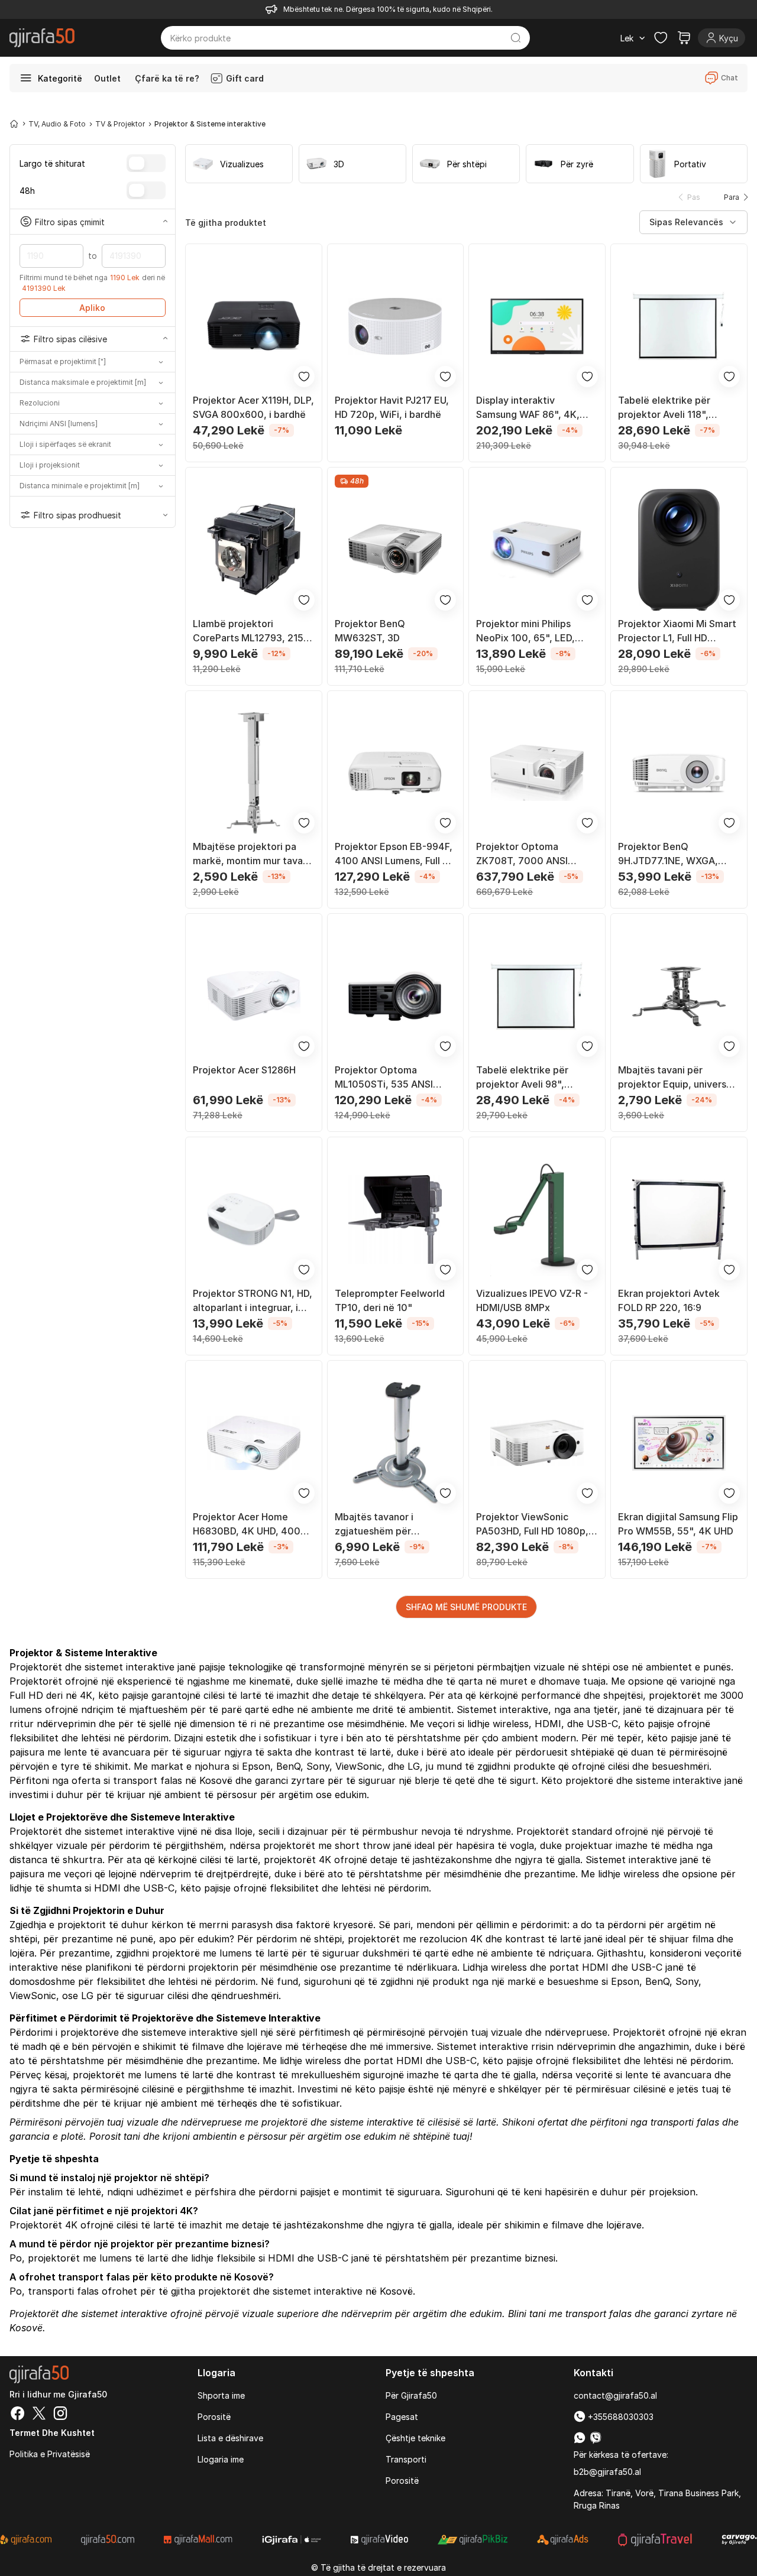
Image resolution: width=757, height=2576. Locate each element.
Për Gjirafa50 (411, 2395)
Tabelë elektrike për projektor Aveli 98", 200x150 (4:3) (522, 1078)
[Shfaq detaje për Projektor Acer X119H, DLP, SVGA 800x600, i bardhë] (254, 326)
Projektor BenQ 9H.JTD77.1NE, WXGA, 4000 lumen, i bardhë (668, 854)
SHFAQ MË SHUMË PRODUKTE (466, 1607)
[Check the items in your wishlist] (661, 38)
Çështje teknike (415, 2438)
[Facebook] (18, 2415)
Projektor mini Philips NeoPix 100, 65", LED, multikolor (525, 631)
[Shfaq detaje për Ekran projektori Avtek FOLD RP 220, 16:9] (679, 1219)
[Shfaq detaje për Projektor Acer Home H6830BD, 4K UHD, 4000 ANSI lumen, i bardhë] (254, 1443)
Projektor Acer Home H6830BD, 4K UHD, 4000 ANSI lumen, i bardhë (250, 1524)
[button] (733, 197)
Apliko (92, 308)
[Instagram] (60, 2415)
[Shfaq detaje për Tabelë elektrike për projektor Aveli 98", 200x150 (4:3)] (537, 996)
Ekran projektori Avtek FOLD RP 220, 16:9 (669, 1300)
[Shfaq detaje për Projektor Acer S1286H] (254, 996)
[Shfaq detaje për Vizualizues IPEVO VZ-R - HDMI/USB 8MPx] (537, 1219)
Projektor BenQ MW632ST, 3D (370, 631)
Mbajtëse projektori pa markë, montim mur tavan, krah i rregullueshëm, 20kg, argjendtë (252, 854)
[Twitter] (39, 2415)
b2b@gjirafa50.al (607, 2472)
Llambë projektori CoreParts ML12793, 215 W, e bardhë (248, 631)
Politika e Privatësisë (50, 2454)
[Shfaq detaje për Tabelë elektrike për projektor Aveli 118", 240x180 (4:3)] (679, 326)
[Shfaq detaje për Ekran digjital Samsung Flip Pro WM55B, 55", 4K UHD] (679, 1443)
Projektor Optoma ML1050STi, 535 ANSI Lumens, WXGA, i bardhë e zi (394, 1078)
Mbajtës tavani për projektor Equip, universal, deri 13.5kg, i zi (677, 1078)
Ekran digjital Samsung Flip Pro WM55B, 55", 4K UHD (678, 1524)
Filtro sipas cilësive (70, 339)
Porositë (214, 2417)
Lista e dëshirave (230, 2438)
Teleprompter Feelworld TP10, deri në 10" (390, 1300)
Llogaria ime (221, 2459)
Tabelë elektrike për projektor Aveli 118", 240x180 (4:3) (664, 408)
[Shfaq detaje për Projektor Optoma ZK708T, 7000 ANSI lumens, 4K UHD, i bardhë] (537, 773)
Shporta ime (221, 2395)
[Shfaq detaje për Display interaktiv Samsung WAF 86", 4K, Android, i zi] (537, 326)
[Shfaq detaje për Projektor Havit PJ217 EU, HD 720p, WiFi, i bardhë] (396, 326)
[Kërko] (516, 38)
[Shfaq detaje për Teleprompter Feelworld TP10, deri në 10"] (396, 1219)
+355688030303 (619, 2417)
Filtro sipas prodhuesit (77, 515)
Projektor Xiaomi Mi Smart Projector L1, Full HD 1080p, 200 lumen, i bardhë (677, 631)
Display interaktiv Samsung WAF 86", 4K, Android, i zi (528, 408)
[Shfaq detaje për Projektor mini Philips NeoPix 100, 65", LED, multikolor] (537, 550)
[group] (239, 164)
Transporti (406, 2459)
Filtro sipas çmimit (70, 221)
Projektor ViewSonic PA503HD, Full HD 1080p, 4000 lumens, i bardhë (532, 1524)
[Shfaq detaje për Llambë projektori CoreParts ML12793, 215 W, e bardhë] (254, 550)
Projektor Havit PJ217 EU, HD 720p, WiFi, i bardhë (392, 407)
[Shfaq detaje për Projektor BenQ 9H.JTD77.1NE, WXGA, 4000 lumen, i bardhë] (679, 773)
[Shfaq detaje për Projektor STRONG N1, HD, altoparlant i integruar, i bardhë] (254, 1219)
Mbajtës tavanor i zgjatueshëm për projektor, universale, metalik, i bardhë (383, 1524)
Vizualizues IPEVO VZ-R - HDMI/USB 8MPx (532, 1300)
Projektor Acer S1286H (244, 1070)
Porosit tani (115, 2136)
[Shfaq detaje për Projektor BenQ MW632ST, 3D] (396, 550)
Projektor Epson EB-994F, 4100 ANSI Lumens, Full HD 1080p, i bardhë (395, 854)
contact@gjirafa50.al (615, 2395)
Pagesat (402, 2417)
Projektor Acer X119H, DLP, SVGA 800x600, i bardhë (253, 407)
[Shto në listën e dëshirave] (304, 377)
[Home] (14, 124)
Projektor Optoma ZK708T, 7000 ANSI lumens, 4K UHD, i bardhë (533, 854)
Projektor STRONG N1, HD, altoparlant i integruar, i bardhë (253, 1301)
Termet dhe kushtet (52, 2433)
